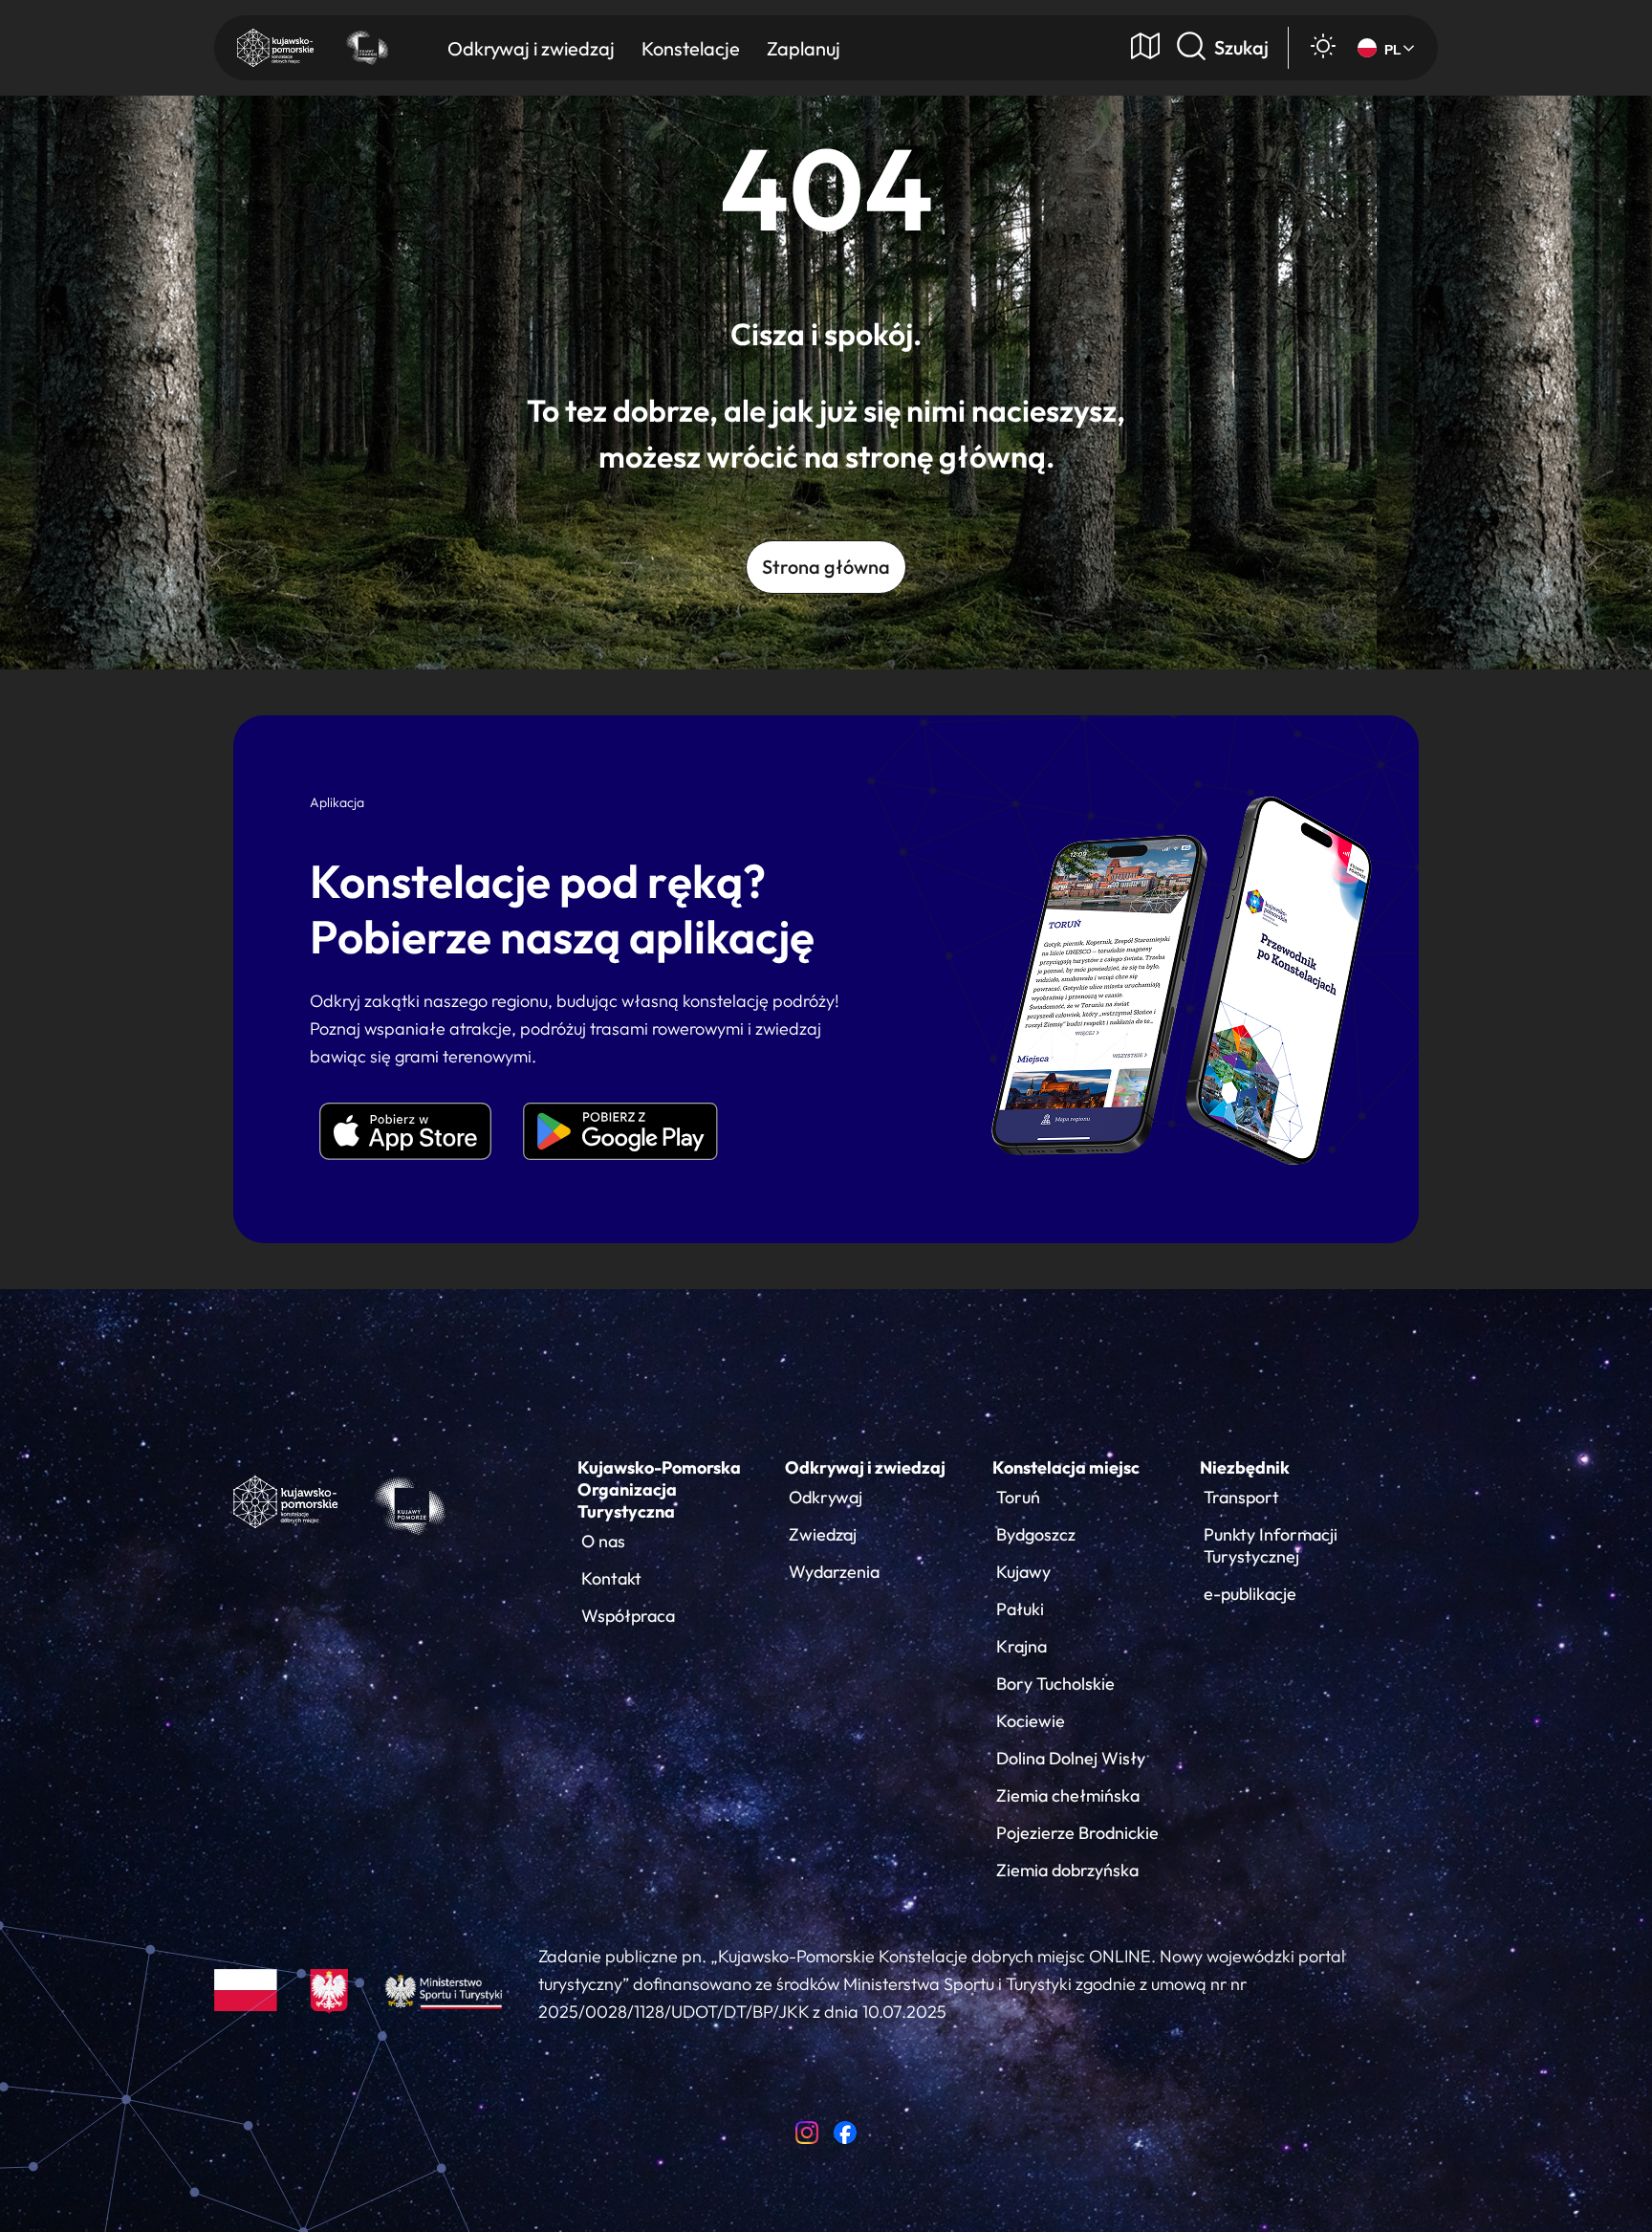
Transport (1241, 1497)
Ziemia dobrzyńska (1067, 1870)
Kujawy (1023, 1572)
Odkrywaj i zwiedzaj (865, 1467)
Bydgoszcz (1036, 1534)
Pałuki (1020, 1609)
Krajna (1022, 1646)
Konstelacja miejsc (1066, 1467)
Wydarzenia (834, 1572)
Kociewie (1031, 1721)
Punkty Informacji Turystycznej (1271, 1545)
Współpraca (628, 1616)
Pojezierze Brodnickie (1077, 1833)
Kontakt (611, 1578)
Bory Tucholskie (1055, 1684)
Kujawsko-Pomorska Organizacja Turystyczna (659, 1489)
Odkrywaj (826, 1497)
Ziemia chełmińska (1068, 1795)
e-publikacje (1250, 1594)
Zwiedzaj (823, 1534)
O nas (603, 1541)
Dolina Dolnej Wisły (1071, 1758)
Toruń (1018, 1497)
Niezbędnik (1245, 1467)
